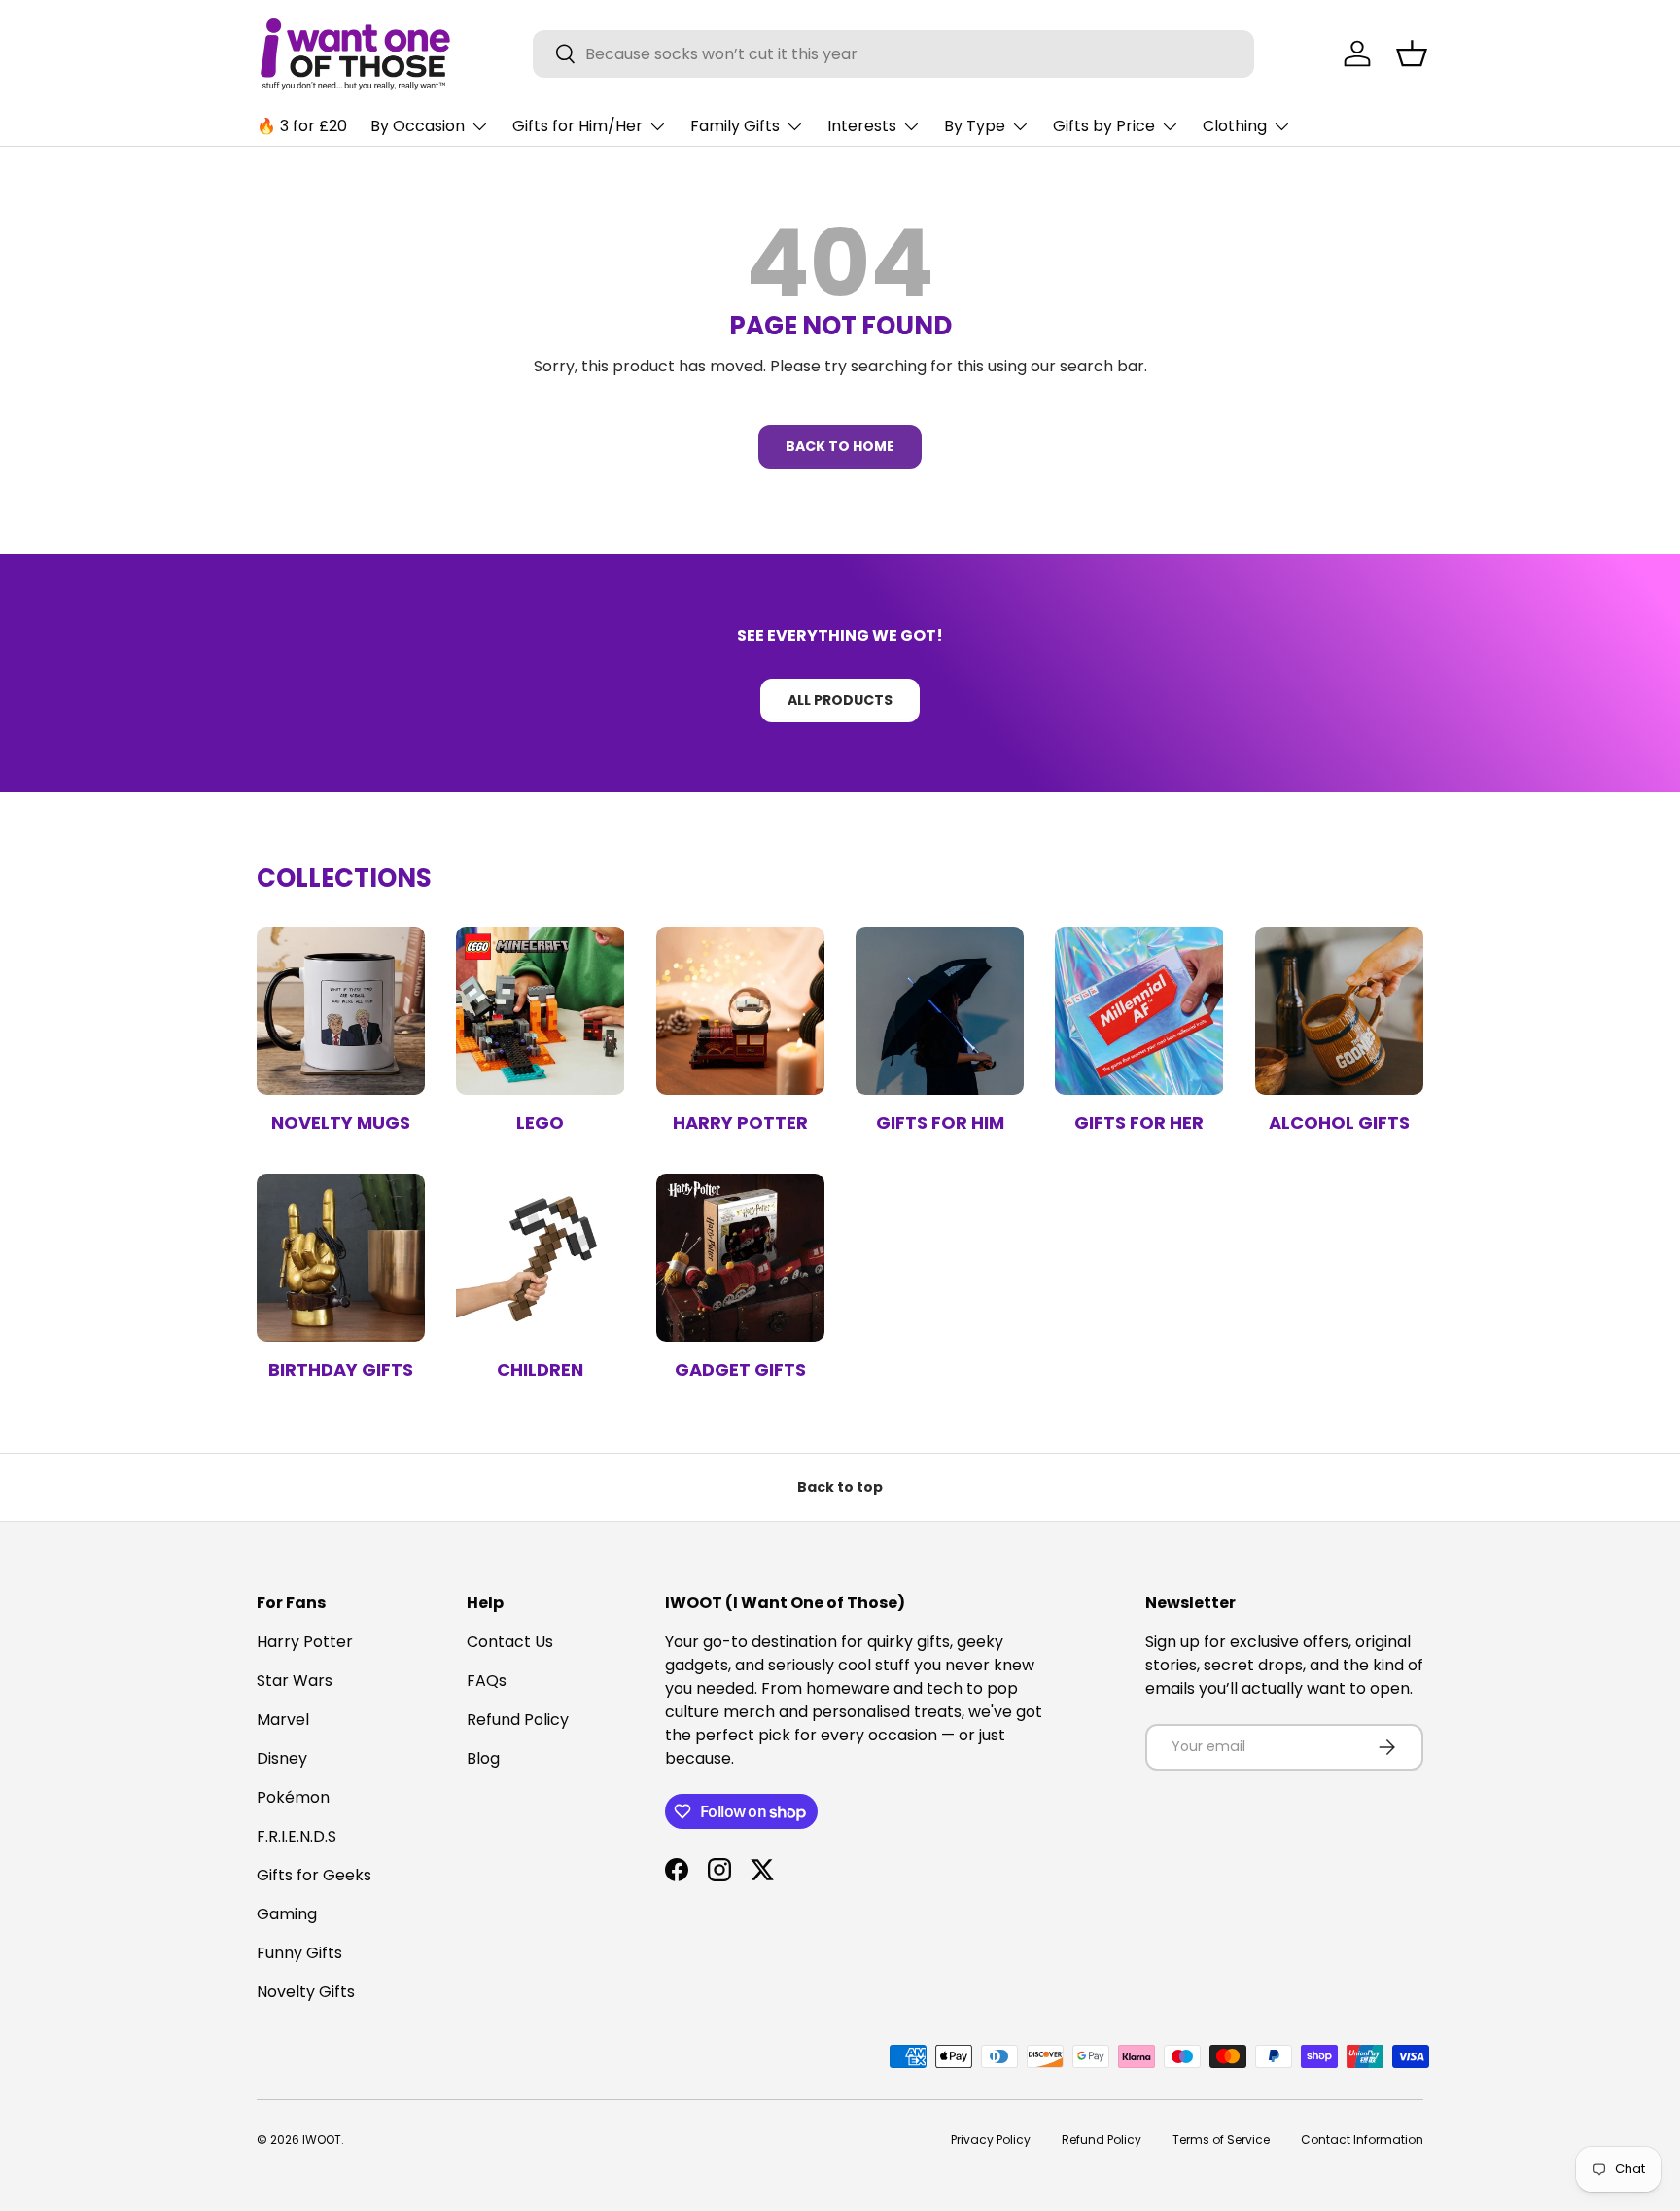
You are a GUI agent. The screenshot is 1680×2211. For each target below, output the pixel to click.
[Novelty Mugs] (341, 1011)
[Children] (540, 1258)
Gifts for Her (1139, 1123)
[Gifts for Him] (940, 1011)
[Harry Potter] (740, 1011)
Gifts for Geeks (314, 1875)
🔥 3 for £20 (302, 126)
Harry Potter (740, 1123)
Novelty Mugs (341, 1123)
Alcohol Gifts (1339, 1123)
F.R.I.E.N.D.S (297, 1836)
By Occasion (418, 126)
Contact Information (1362, 2140)
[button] (1412, 53)
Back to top (840, 1487)
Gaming (287, 1914)
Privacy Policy (991, 2140)
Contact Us (510, 1642)
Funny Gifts (299, 1953)
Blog (483, 1758)
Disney (282, 1758)
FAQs (487, 1681)
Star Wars (295, 1681)
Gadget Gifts (740, 1369)
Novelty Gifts (306, 1992)
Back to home (840, 446)
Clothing (1235, 126)
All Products (840, 700)
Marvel (283, 1720)
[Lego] (540, 1011)
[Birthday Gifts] (341, 1258)
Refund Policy (518, 1720)
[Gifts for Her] (1139, 1011)
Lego (540, 1123)
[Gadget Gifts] (740, 1258)
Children (540, 1369)
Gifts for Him (940, 1123)
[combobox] (894, 54)
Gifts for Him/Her (577, 126)
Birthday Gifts (341, 1369)
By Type (975, 126)
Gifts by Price (1104, 126)
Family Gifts (735, 126)
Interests (862, 126)
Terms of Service (1221, 2140)
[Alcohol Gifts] (1339, 1011)
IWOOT (322, 2140)
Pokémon (293, 1797)
